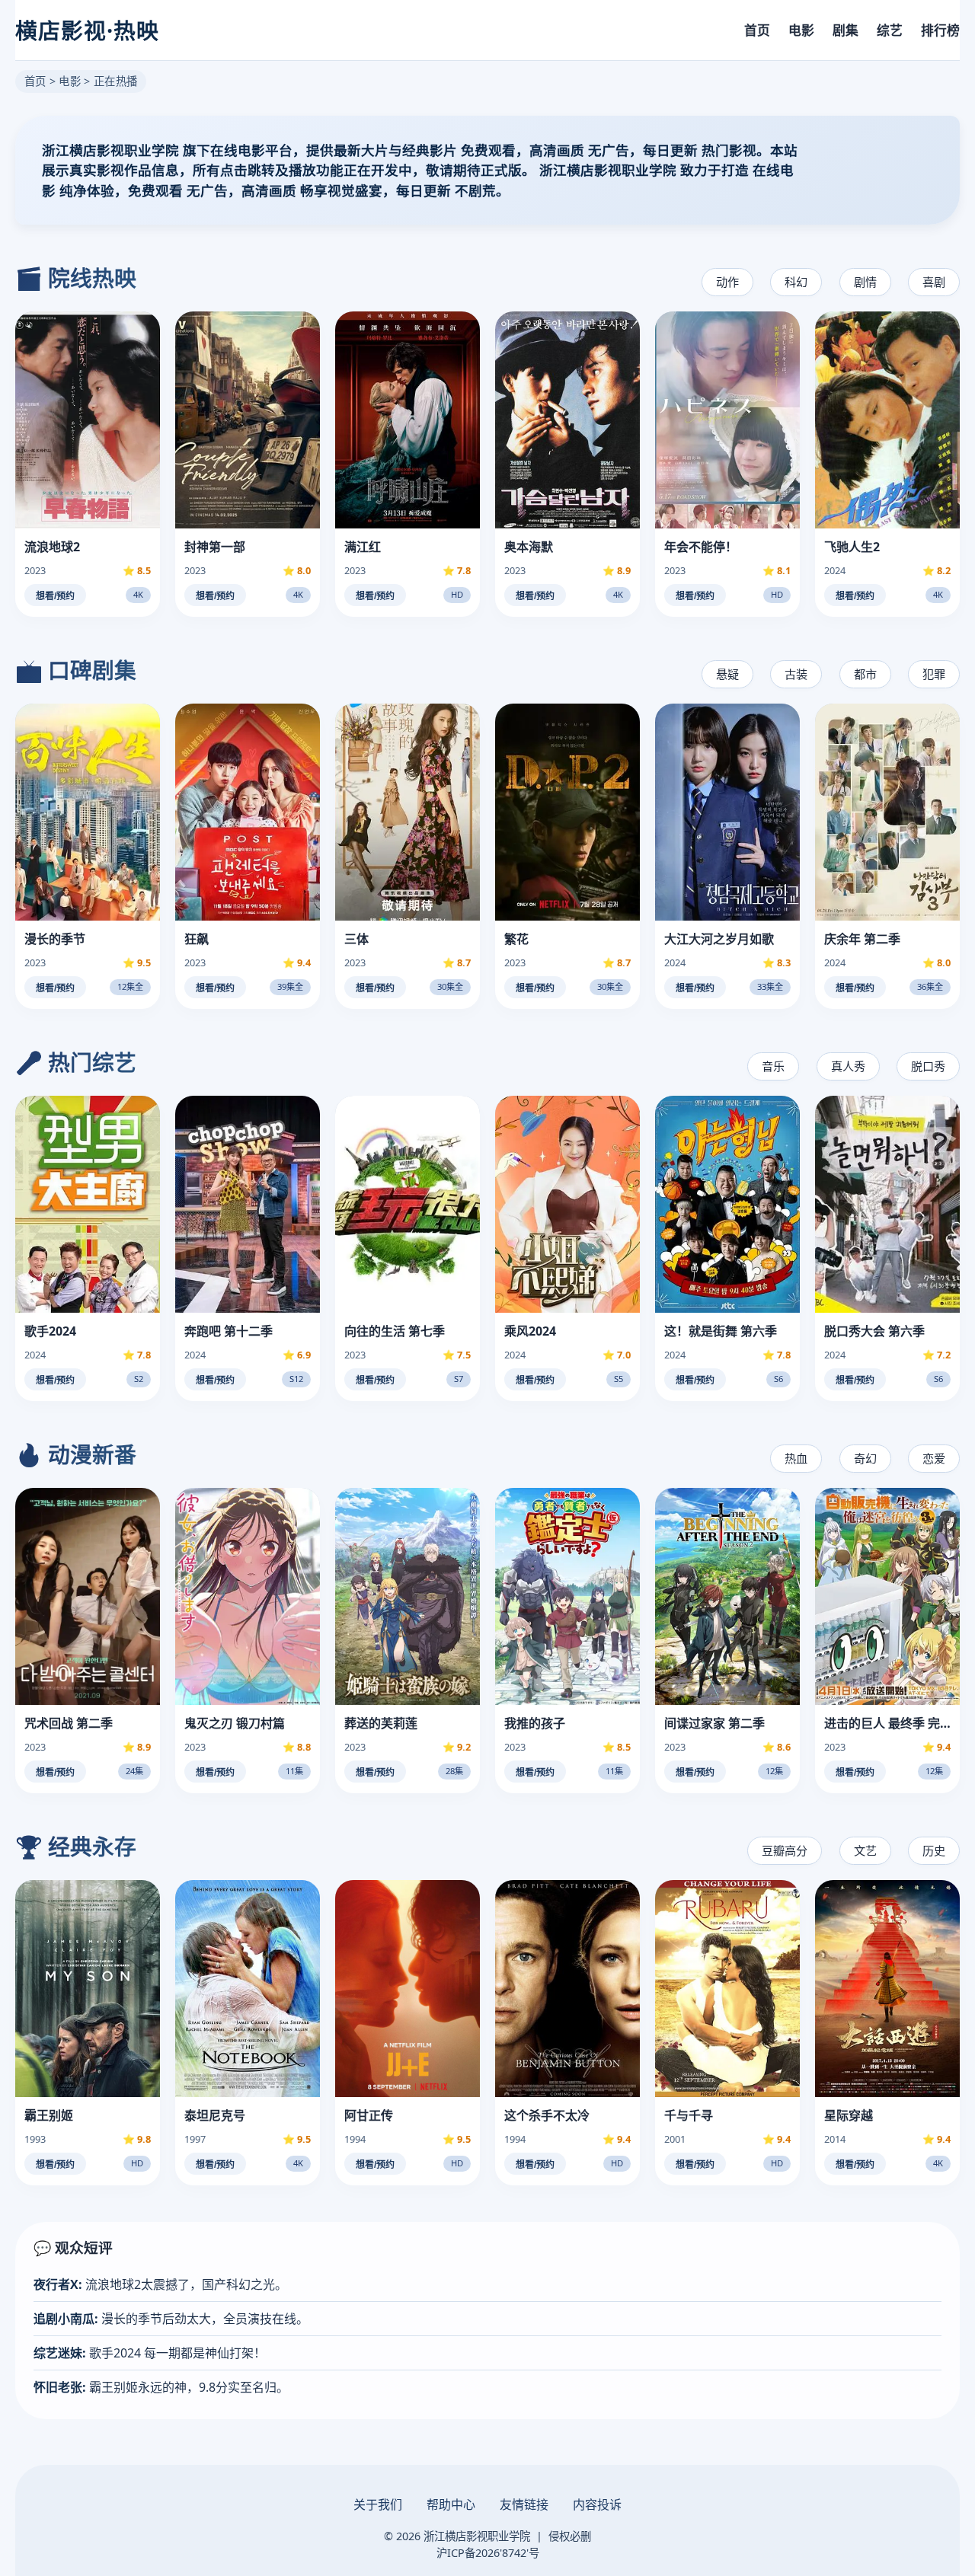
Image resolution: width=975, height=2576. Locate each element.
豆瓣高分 (785, 1850)
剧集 (846, 30)
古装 (796, 674)
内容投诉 (597, 2504)
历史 (934, 1850)
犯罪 (934, 674)
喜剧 (934, 282)
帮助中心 (451, 2504)
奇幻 (865, 1458)
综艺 (890, 30)
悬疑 (727, 674)
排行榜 (940, 30)
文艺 (865, 1850)
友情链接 (524, 2504)
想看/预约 (55, 596)
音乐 (773, 1066)
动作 (727, 282)
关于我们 (378, 2504)
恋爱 (934, 1458)
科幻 (796, 282)
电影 (801, 30)
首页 (757, 30)
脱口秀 (928, 1066)
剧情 (865, 282)
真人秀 (848, 1066)
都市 (865, 674)
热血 (796, 1458)
